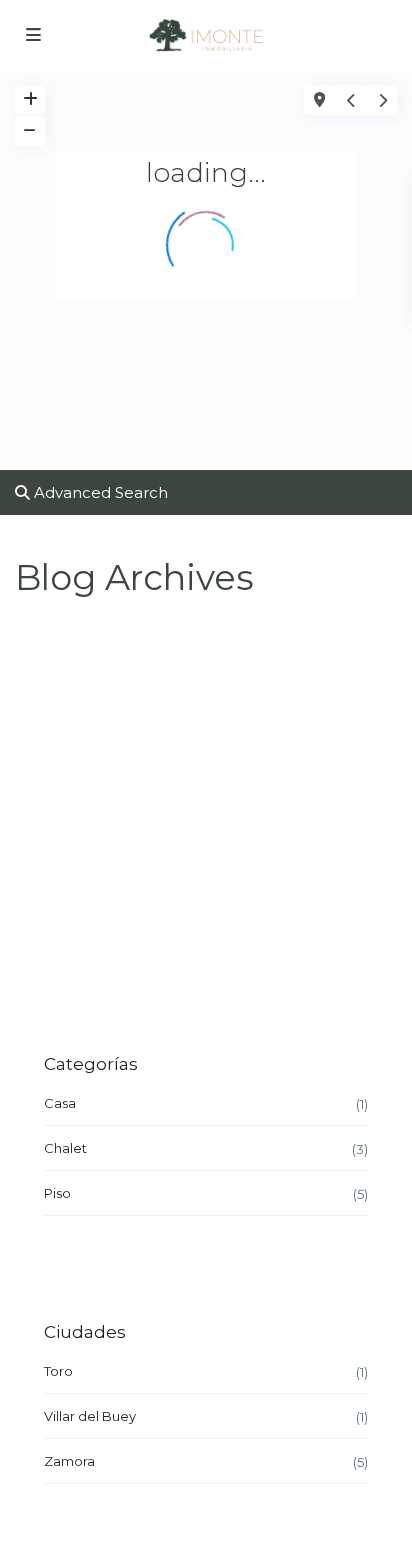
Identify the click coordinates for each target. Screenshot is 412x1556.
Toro (58, 1371)
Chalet (65, 1148)
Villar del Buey (90, 1416)
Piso (57, 1193)
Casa (60, 1103)
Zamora (69, 1461)
